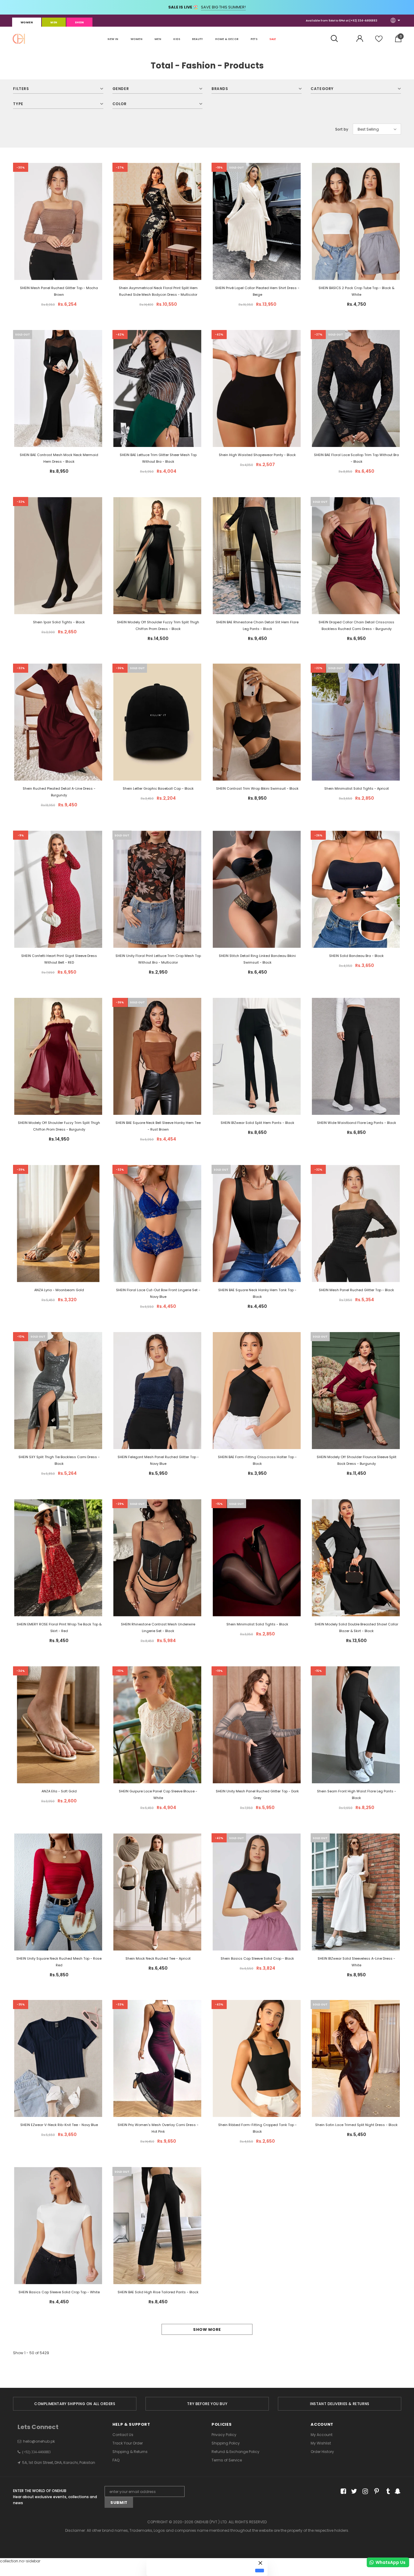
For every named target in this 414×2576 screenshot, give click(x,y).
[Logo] (19, 39)
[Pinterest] (375, 2492)
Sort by (342, 129)
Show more (207, 2329)
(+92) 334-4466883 (363, 21)
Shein (79, 22)
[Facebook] (342, 2492)
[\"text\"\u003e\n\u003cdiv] (257, 401)
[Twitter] (353, 2492)
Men (54, 22)
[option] (75, 2404)
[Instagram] (364, 2492)
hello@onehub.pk (39, 2441)
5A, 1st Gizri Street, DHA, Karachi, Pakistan (59, 2463)
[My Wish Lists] (379, 41)
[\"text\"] (58, 237)
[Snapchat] (397, 2492)
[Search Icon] (337, 39)
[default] (260, 2571)
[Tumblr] (386, 2492)
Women (27, 22)
